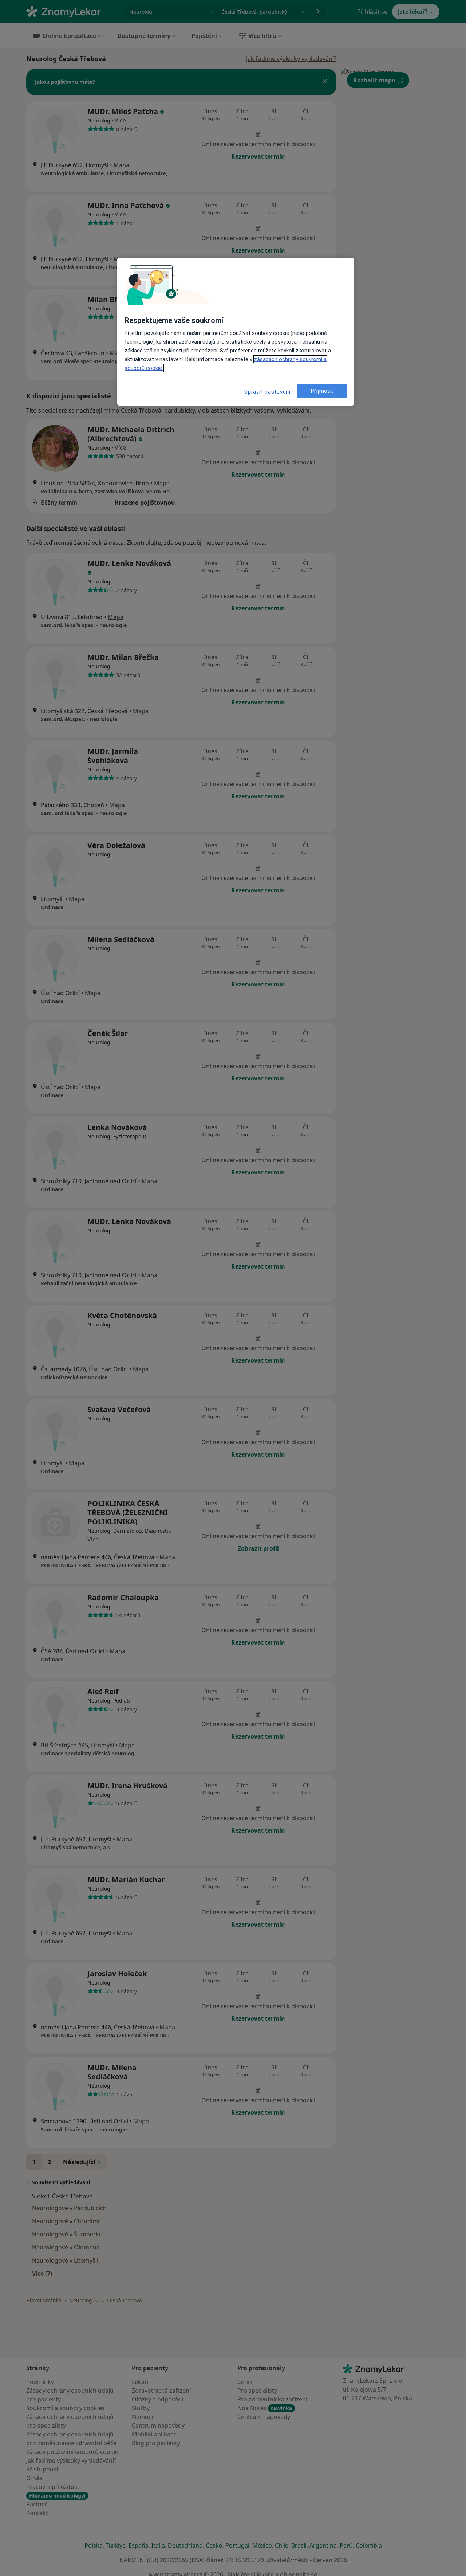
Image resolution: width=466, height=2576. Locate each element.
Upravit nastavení (267, 392)
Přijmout (322, 391)
